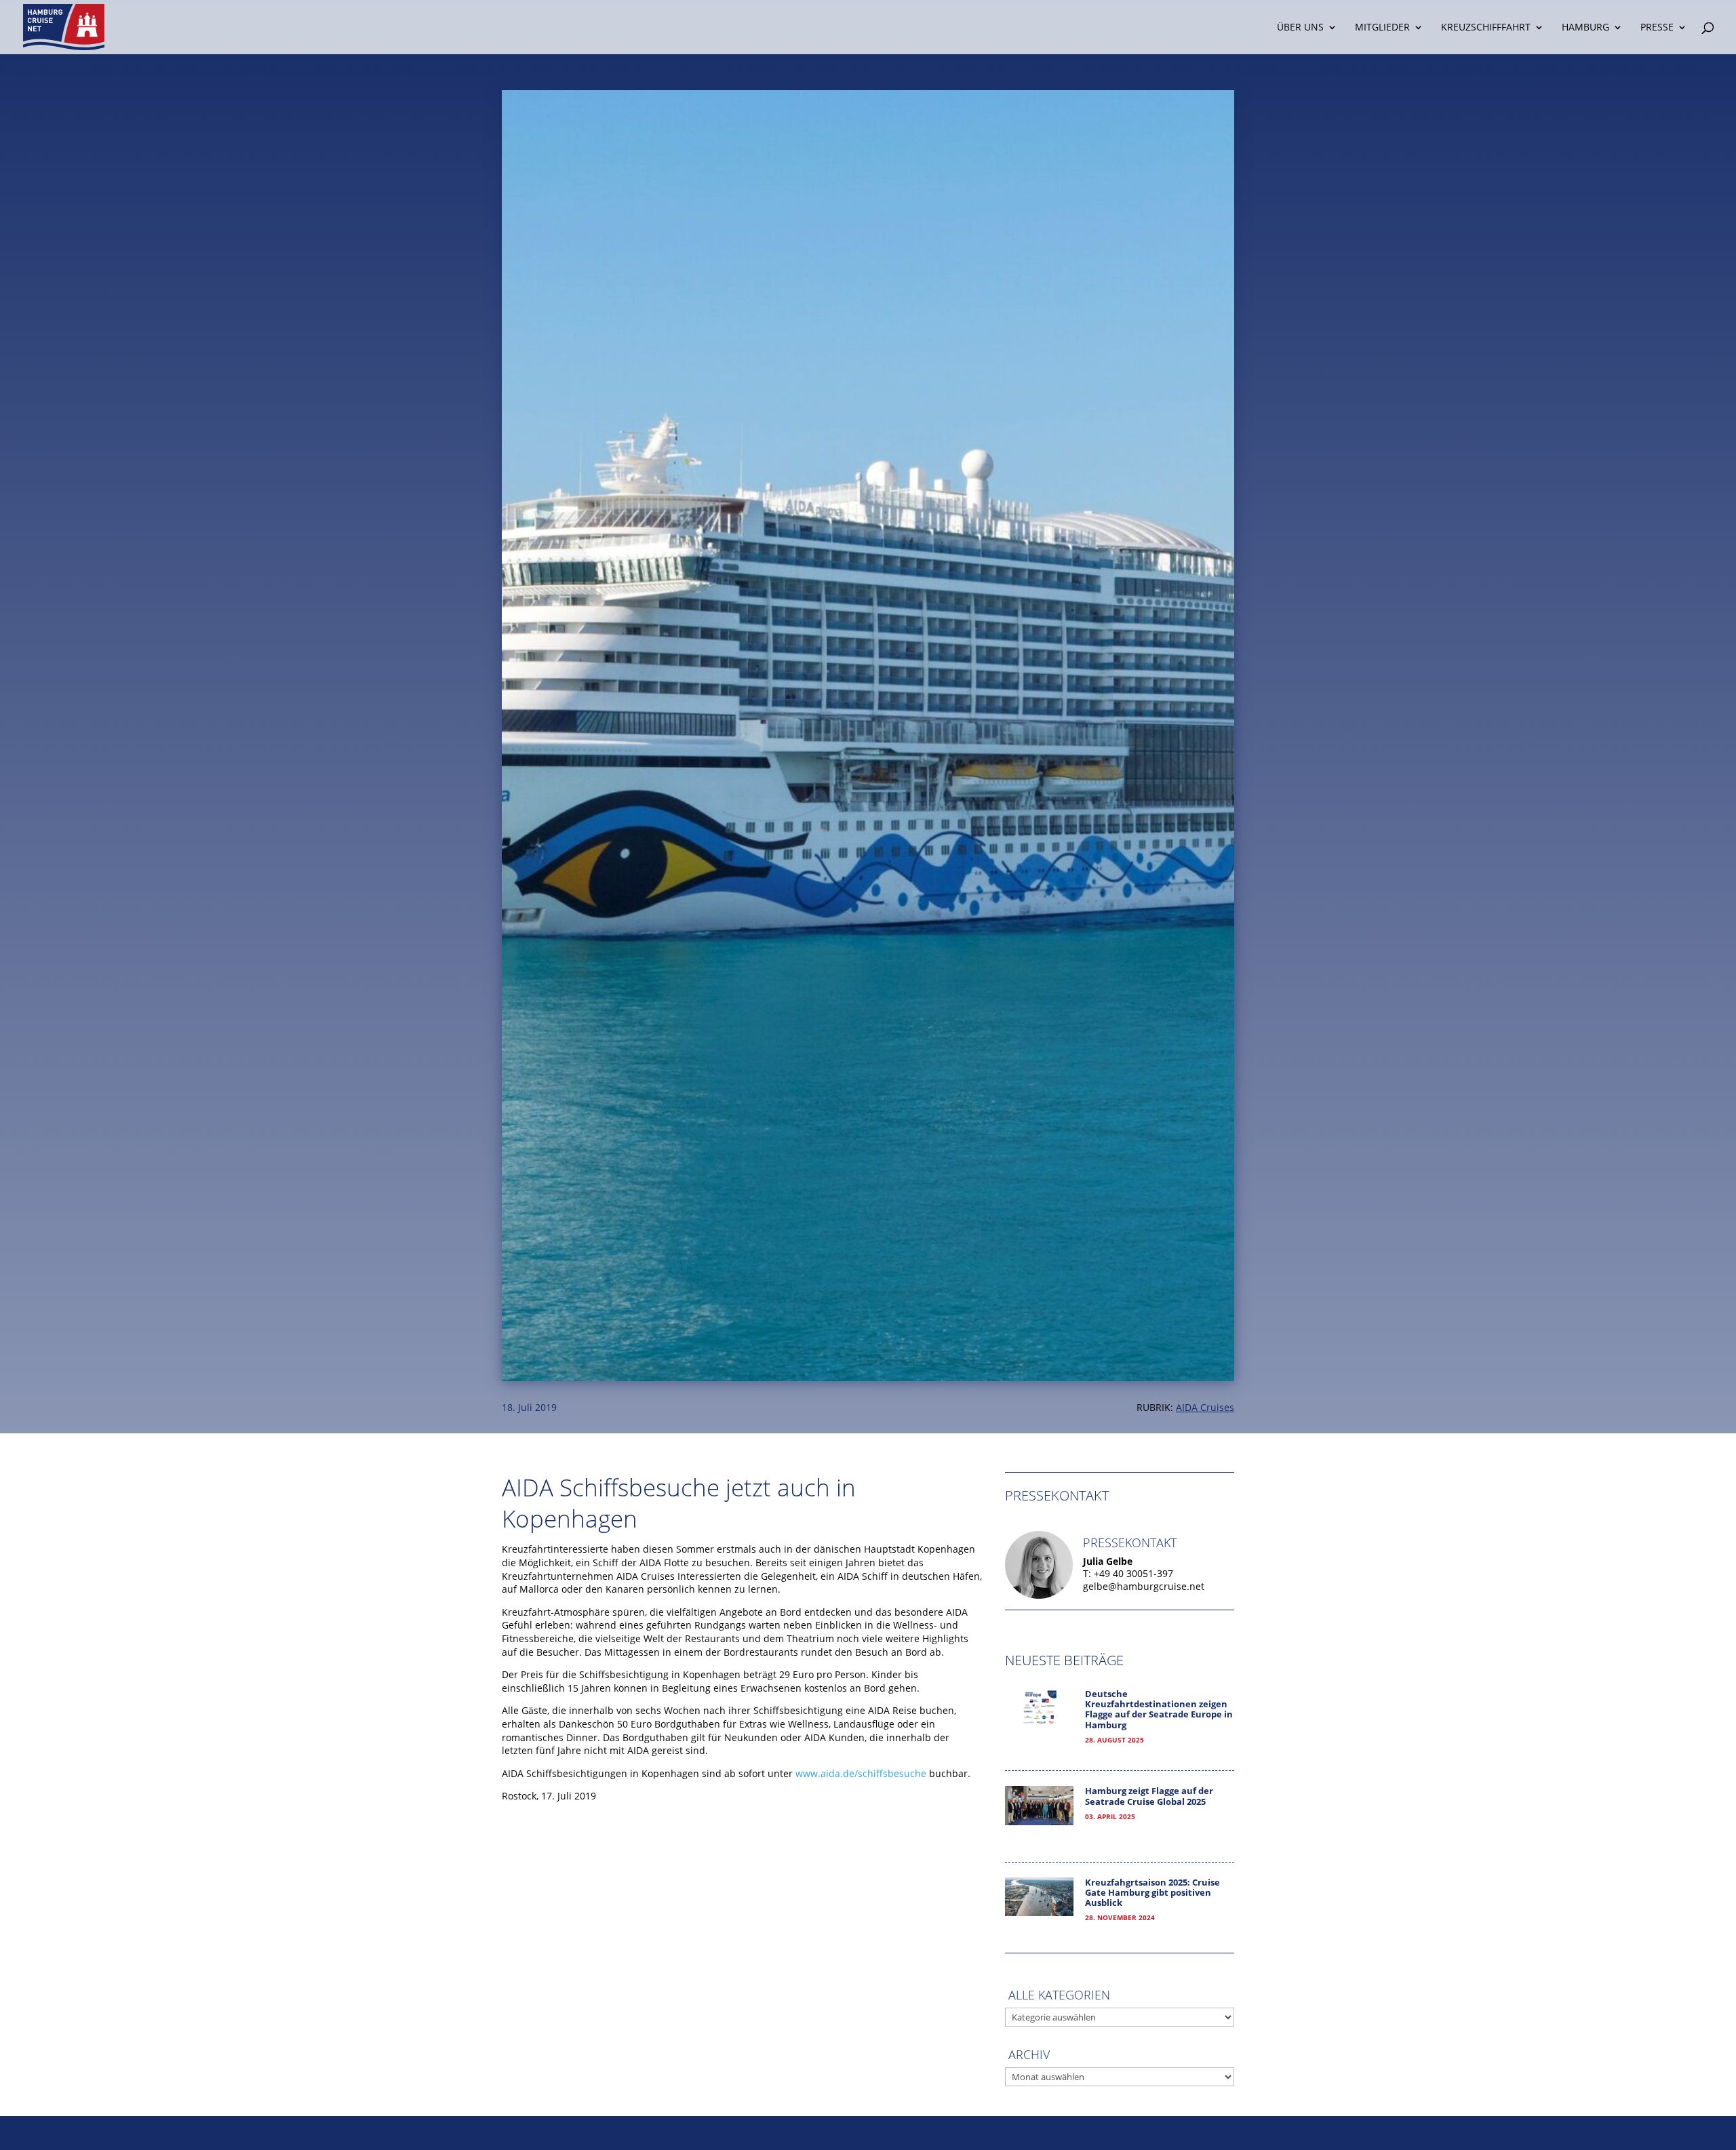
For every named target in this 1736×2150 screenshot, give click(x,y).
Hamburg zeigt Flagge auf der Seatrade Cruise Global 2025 (1149, 1796)
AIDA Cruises (1205, 1407)
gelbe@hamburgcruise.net (1144, 1586)
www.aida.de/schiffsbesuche (861, 1773)
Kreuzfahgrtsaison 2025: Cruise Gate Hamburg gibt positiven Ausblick (1152, 1893)
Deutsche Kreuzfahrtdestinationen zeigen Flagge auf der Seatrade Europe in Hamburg (1159, 1709)
